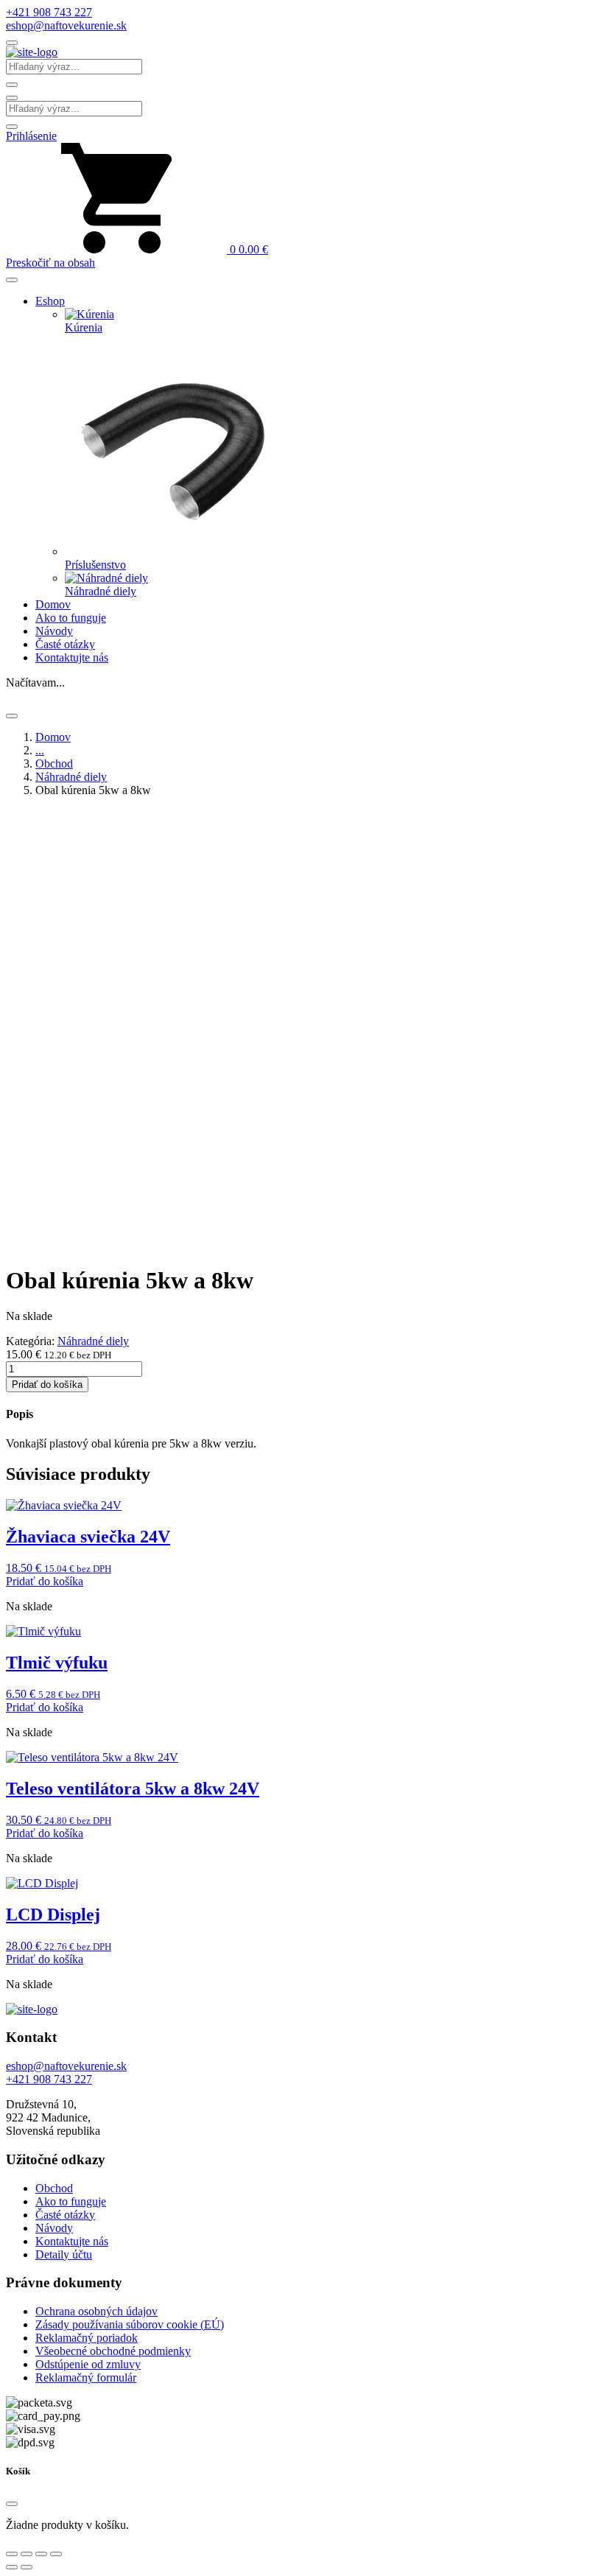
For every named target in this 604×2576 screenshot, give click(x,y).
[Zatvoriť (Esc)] (56, 2554)
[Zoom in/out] (12, 2554)
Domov (53, 604)
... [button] (40, 750)
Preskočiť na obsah (50, 263)
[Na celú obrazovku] (27, 2554)
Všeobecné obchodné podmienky (113, 2351)
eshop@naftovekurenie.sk (66, 25)
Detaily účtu (64, 2254)
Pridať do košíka (47, 1384)
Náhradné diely (71, 777)
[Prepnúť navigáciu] (12, 43)
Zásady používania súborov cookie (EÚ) (130, 2324)
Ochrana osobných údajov (96, 2311)
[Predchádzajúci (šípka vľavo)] (12, 2567)
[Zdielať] (41, 2554)
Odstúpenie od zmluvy (88, 2364)
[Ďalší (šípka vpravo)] (27, 2567)
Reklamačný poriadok (87, 2338)
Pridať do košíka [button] (45, 1581)
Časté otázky (65, 644)
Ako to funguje (71, 618)
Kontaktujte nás (72, 657)
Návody (54, 631)
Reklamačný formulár (86, 2377)
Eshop (50, 301)
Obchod (54, 764)
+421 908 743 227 (49, 12)
